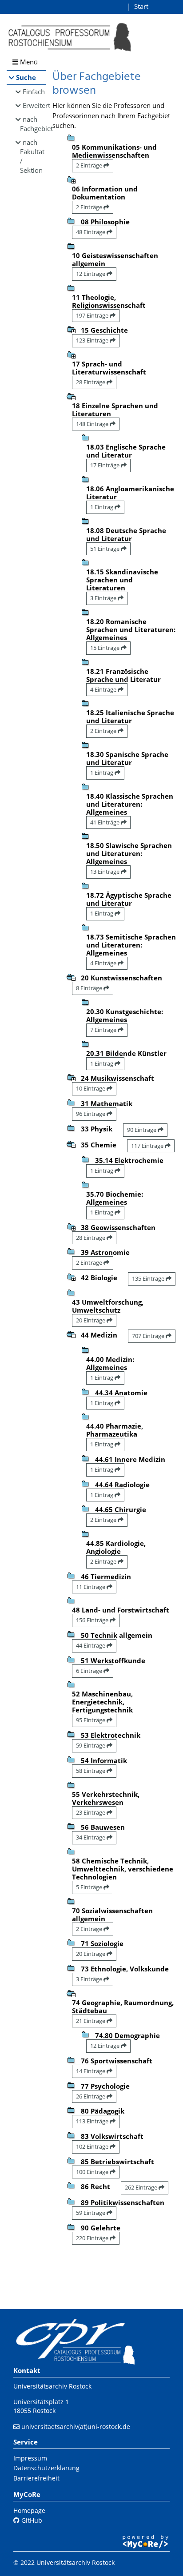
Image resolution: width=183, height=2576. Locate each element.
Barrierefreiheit (36, 2478)
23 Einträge (91, 1812)
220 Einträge (93, 2238)
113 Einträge (93, 2121)
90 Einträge (142, 1130)
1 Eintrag (102, 507)
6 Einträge (90, 1671)
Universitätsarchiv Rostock (52, 2386)
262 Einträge (142, 2187)
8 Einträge (90, 988)
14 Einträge (91, 2071)
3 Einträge (104, 598)
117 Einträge (148, 1146)
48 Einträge (91, 232)
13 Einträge (105, 872)
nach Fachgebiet (33, 124)
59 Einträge (91, 1745)
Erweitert (34, 105)
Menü (28, 62)
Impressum (30, 2458)
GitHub (31, 2520)
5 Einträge (90, 1887)
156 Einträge (93, 1620)
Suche (26, 77)
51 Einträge (105, 549)
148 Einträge (93, 424)
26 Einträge (91, 2096)
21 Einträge (91, 2021)
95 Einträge (91, 1720)
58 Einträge (91, 1771)
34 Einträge (91, 1837)
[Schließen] (71, 396)
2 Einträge (90, 165)
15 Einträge (105, 648)
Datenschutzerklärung (46, 2468)
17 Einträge (105, 465)
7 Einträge (104, 1030)
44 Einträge (91, 1645)
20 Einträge (91, 1320)
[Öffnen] (71, 179)
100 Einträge (93, 2172)
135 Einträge (149, 1278)
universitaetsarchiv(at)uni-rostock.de (76, 2427)
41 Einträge (105, 822)
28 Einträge (91, 382)
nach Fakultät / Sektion (32, 156)
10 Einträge (91, 1088)
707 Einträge (149, 1336)
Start (141, 6)
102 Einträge (93, 2146)
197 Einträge (93, 315)
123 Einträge (93, 340)
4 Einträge (104, 689)
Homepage (29, 2510)
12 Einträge (91, 274)
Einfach (34, 92)
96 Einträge (91, 1114)
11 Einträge (91, 1587)
